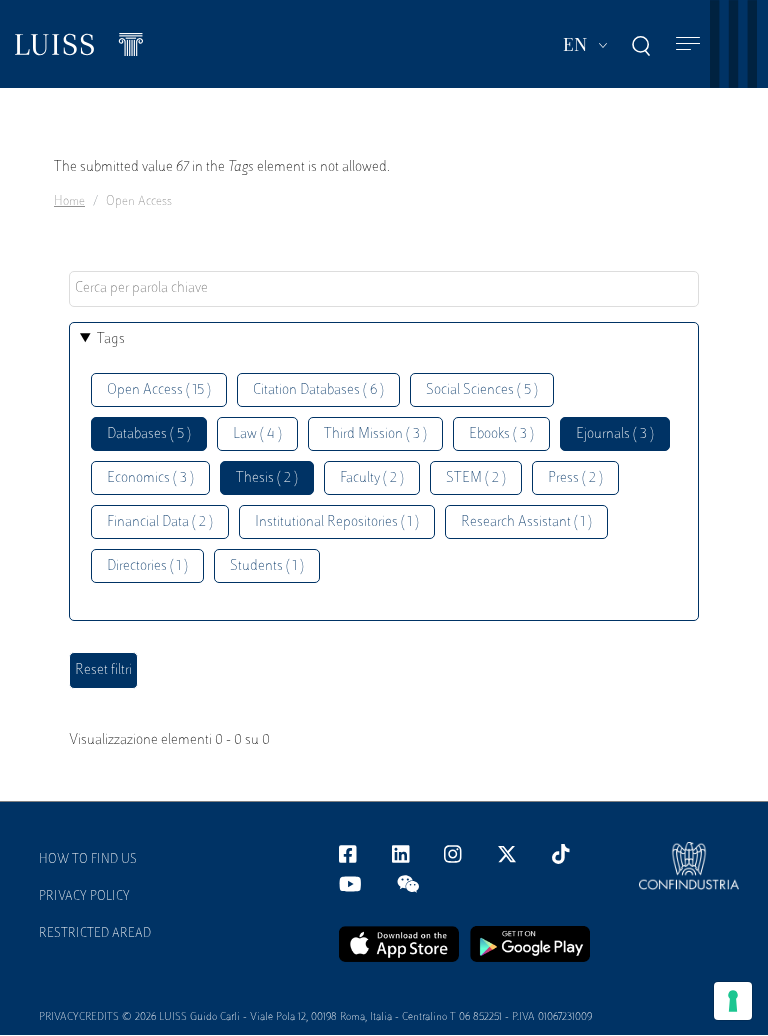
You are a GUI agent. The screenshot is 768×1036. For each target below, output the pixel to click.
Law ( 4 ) (257, 434)
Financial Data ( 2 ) (160, 522)
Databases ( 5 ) (149, 434)
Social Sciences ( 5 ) (482, 390)
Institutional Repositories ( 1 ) (337, 522)
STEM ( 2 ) (476, 478)
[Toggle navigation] (688, 44)
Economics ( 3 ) (150, 478)
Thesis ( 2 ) (267, 478)
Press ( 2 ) (575, 478)
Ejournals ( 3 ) (615, 434)
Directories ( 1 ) (147, 566)
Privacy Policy (84, 897)
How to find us (88, 860)
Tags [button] (111, 339)
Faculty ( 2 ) (372, 478)
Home (69, 202)
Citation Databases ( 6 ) (318, 390)
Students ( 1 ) (267, 566)
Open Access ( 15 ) (159, 390)
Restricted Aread (95, 934)
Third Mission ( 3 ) (375, 434)
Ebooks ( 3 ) (501, 434)
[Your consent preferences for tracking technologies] (733, 1001)
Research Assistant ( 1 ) (526, 522)
